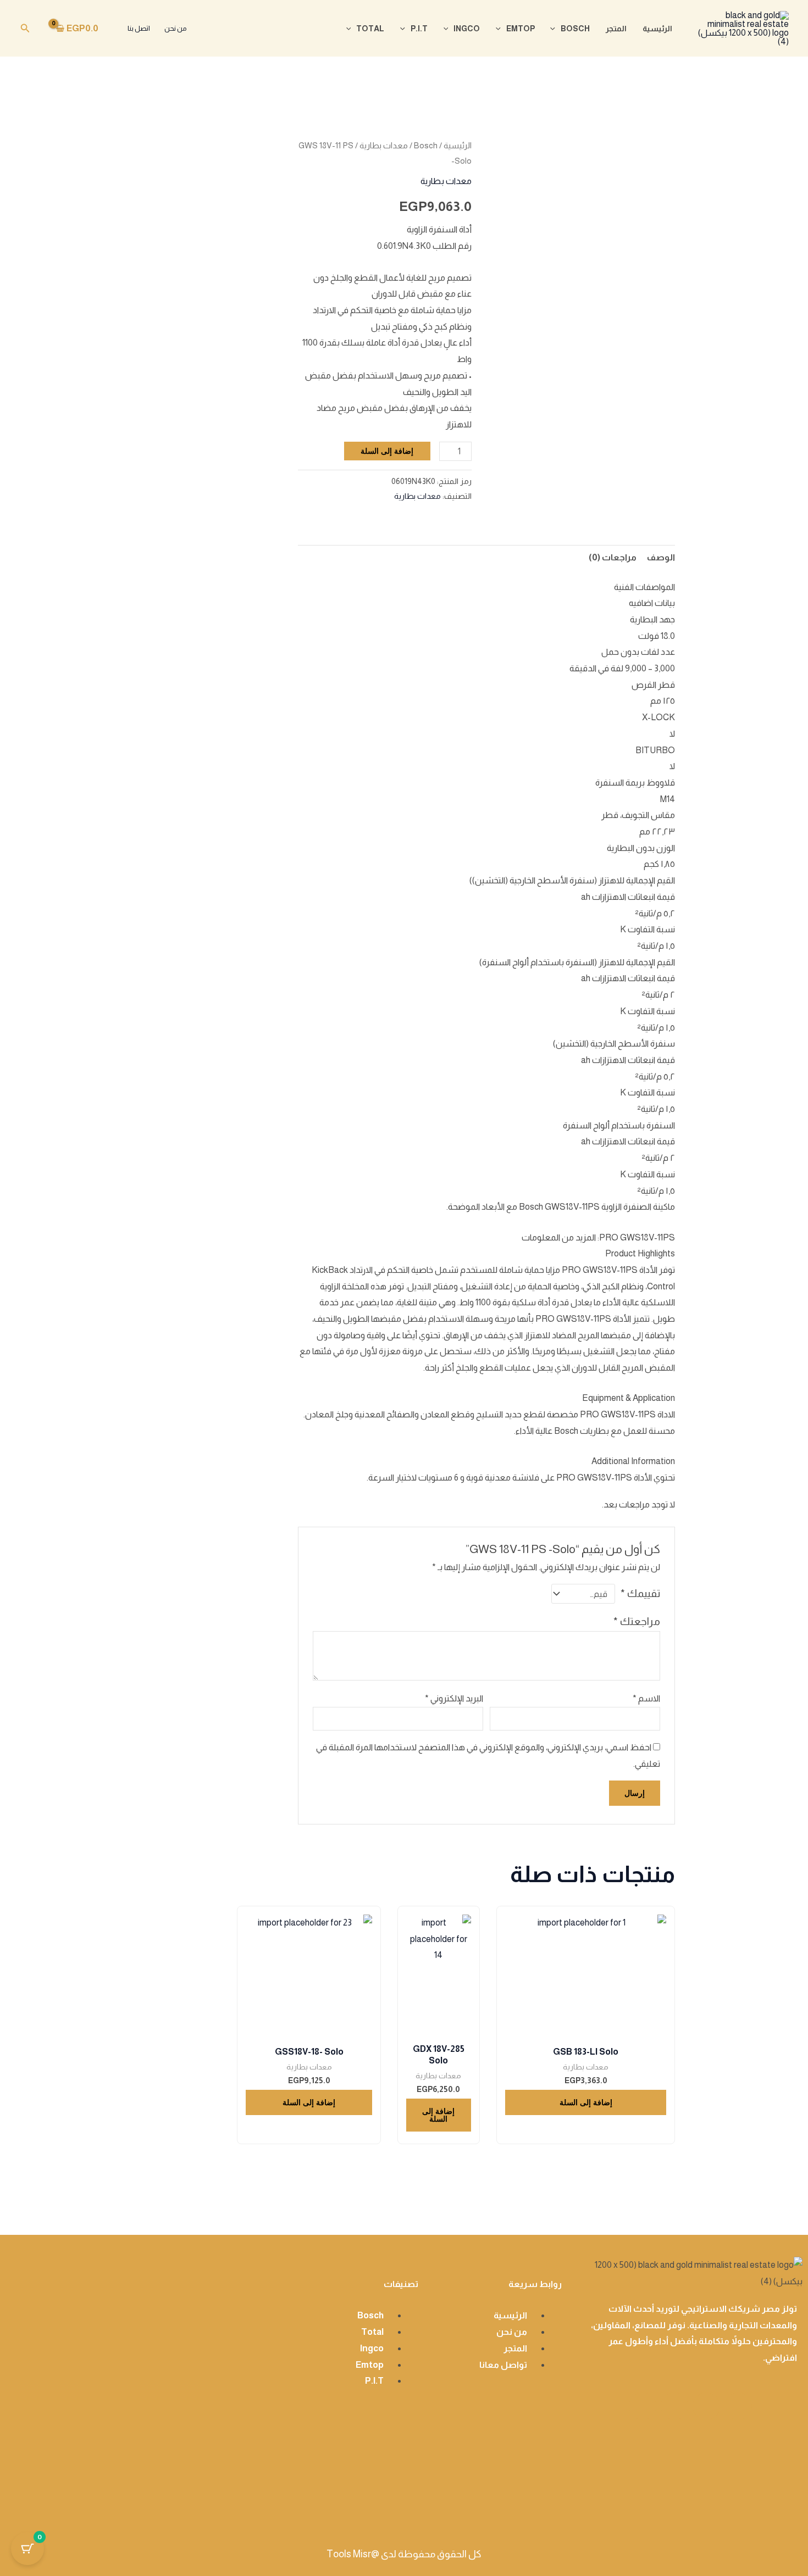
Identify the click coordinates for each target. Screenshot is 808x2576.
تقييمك (640, 1593)
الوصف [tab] (661, 557)
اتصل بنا (139, 28)
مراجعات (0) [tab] (613, 557)
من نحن (176, 28)
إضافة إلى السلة (387, 451)
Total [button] (370, 29)
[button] (555, 29)
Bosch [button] (575, 29)
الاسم (646, 1698)
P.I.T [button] (419, 29)
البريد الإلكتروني (454, 1698)
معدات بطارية (384, 146)
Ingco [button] (467, 29)
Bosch (426, 146)
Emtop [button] (521, 29)
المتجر (616, 29)
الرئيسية (657, 29)
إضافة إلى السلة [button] (586, 2102)
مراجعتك (637, 1621)
